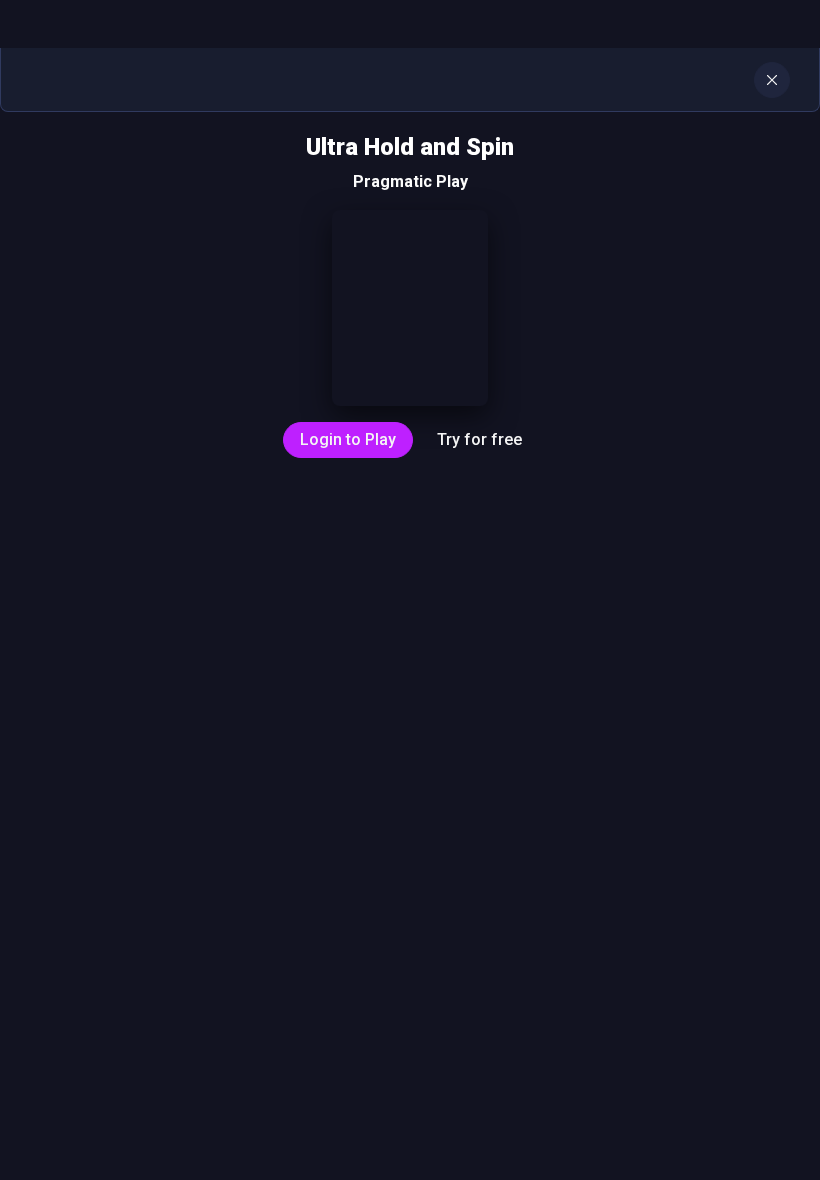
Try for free (479, 439)
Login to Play (348, 439)
